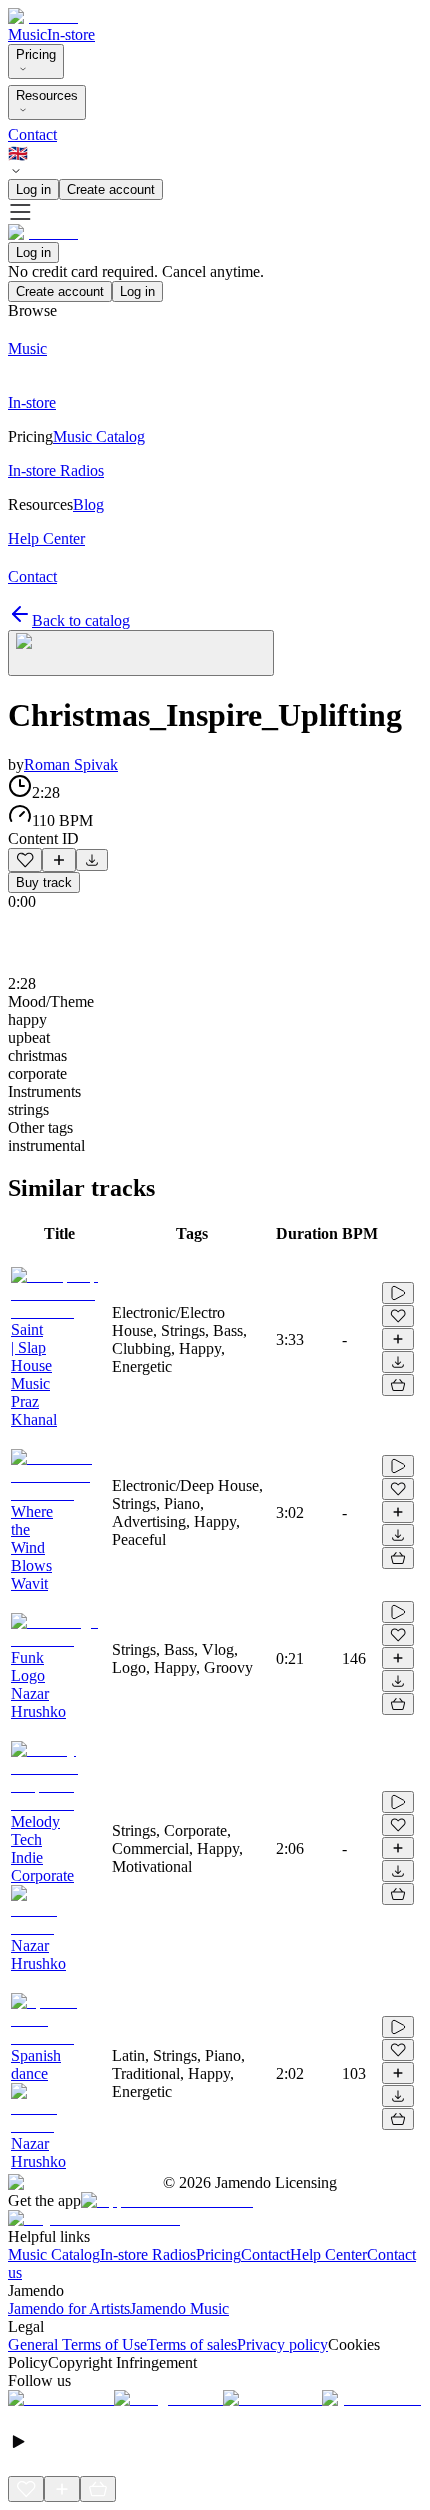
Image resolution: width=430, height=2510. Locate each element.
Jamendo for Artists (69, 2308)
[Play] (141, 653)
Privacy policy (282, 2344)
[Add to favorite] (25, 860)
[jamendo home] (43, 16)
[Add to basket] (398, 1385)
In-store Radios (148, 2254)
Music (27, 34)
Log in (33, 189)
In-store (71, 34)
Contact (32, 134)
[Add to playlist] (59, 860)
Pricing (36, 54)
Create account (111, 189)
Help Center (328, 2254)
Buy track (44, 882)
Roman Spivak (71, 764)
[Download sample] (92, 860)
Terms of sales (192, 2344)
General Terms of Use (77, 2344)
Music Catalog (54, 2254)
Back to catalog (81, 620)
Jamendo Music (179, 2308)
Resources (47, 95)
